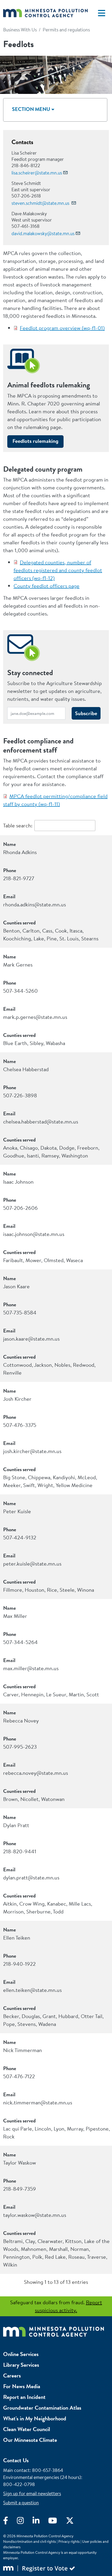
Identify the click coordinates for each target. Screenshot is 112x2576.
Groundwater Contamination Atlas (42, 2408)
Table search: (18, 825)
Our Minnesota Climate (30, 2440)
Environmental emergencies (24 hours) (42, 2477)
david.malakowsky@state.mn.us (43, 233)
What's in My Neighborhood (35, 2418)
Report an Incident (24, 2397)
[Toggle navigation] (102, 13)
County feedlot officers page (46, 586)
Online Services (21, 2354)
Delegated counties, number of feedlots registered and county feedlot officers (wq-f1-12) (58, 570)
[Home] (45, 13)
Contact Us (16, 2460)
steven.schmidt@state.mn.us (41, 203)
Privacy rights (69, 2541)
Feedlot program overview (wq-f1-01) (62, 328)
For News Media (22, 2386)
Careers (12, 2376)
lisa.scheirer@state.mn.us (37, 173)
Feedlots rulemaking (35, 441)
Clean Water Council (27, 2429)
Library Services (21, 2365)
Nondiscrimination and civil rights (30, 2541)
